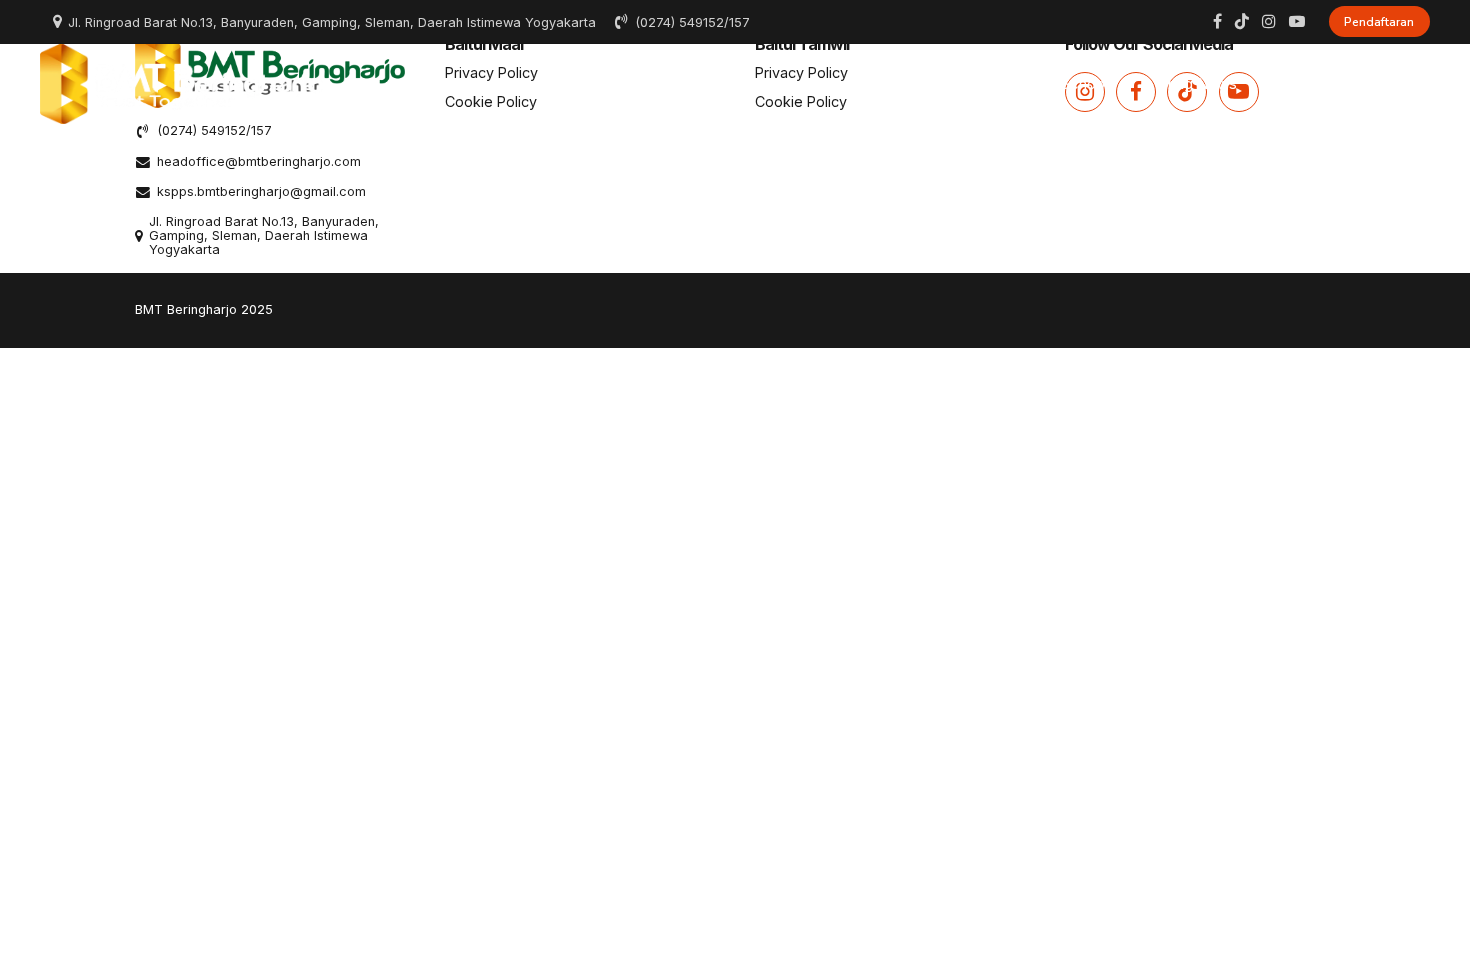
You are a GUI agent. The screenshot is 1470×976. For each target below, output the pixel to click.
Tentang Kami (562, 83)
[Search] (1423, 83)
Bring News (1197, 83)
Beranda (436, 83)
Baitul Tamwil (827, 83)
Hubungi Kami (1334, 83)
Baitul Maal (696, 83)
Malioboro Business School (1015, 83)
